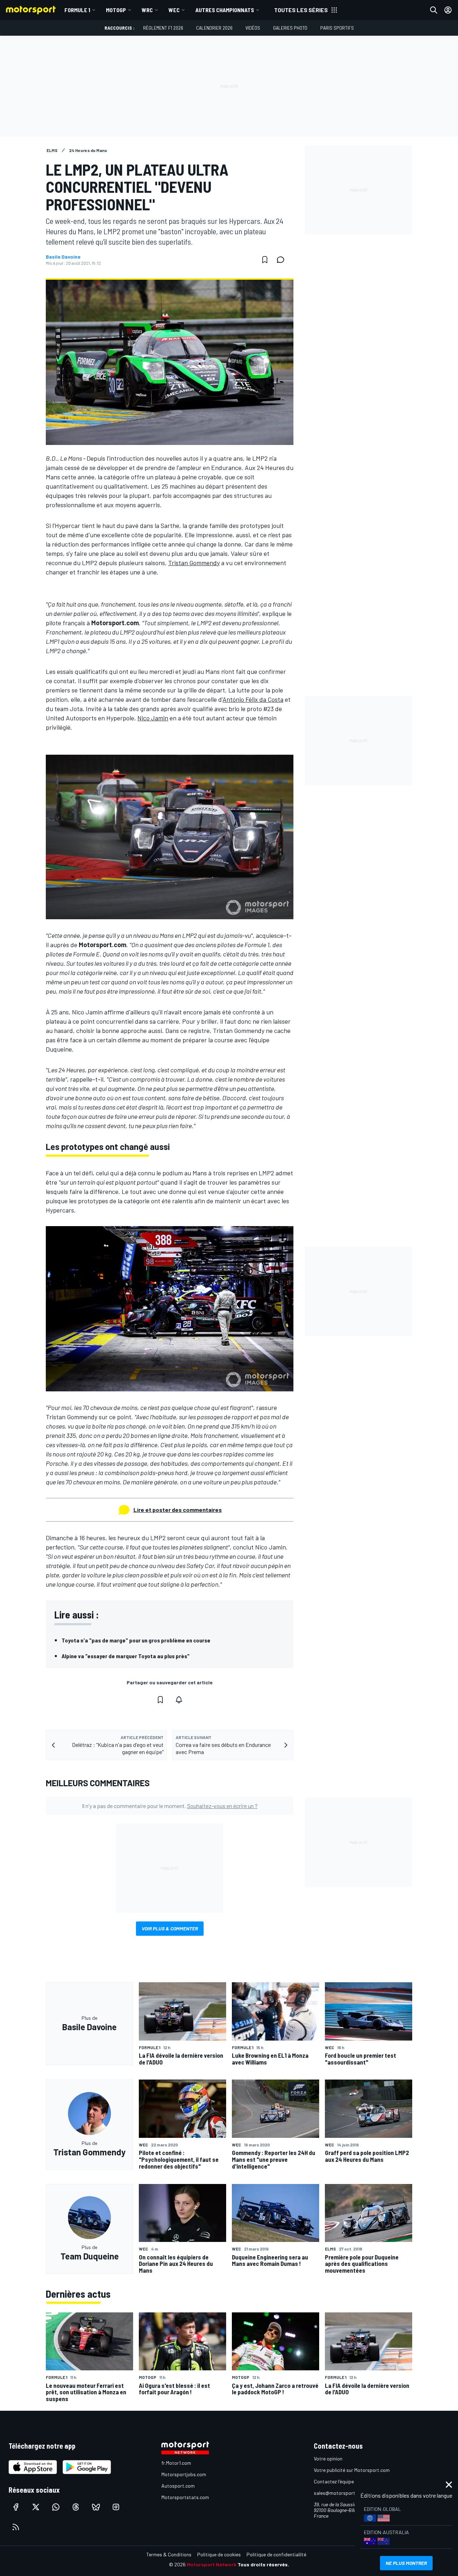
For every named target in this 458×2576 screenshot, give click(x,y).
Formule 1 (77, 10)
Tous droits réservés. (263, 2564)
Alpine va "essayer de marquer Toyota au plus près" (126, 1656)
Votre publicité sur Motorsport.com (352, 2470)
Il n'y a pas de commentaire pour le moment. (170, 1806)
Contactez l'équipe (334, 2481)
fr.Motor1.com (176, 2463)
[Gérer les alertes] (179, 1700)
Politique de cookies (219, 2554)
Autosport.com (178, 2486)
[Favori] (265, 260)
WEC (174, 10)
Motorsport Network (212, 2564)
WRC (147, 10)
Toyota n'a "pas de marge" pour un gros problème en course (136, 1640)
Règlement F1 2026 (163, 28)
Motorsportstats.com (185, 2497)
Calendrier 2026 (214, 28)
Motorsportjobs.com (184, 2474)
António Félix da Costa (253, 699)
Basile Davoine (63, 257)
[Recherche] (434, 10)
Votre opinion (328, 2459)
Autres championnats (225, 10)
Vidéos (253, 28)
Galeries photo (290, 28)
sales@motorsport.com (340, 2493)
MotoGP (116, 10)
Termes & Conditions (169, 2554)
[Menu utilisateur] (448, 10)
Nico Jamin (153, 718)
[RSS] (16, 2527)
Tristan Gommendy (194, 563)
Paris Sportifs (337, 28)
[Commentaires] (283, 260)
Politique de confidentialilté (276, 2554)
